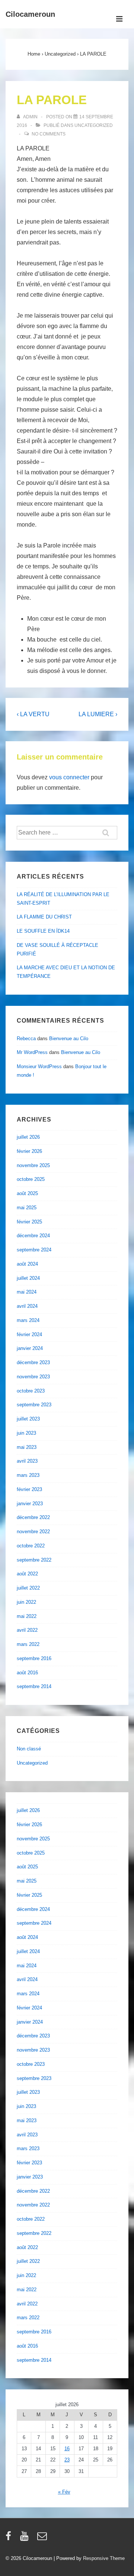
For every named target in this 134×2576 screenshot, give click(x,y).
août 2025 (27, 1193)
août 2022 (27, 1574)
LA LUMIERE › (98, 714)
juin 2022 (26, 1602)
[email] (43, 2538)
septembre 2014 (34, 1686)
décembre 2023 (33, 1362)
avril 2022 (27, 1630)
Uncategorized (94, 125)
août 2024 (27, 1264)
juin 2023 (26, 1433)
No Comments (49, 134)
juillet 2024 (28, 1278)
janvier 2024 (30, 1348)
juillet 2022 (28, 1588)
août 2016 (27, 1673)
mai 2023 (27, 1447)
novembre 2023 (33, 1377)
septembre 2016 (34, 1658)
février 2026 (29, 1151)
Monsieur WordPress (39, 1066)
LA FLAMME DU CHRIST (44, 917)
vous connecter (69, 777)
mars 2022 (28, 1644)
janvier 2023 (30, 1504)
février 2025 (29, 1222)
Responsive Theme (104, 2558)
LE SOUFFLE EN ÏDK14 (43, 931)
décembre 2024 (33, 1236)
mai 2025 (27, 1208)
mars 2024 (28, 1320)
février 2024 (29, 1334)
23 (67, 2460)
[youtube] (26, 2538)
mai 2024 (27, 1292)
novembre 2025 (33, 1165)
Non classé (29, 1749)
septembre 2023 (34, 1405)
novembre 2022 (33, 1532)
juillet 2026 (28, 1137)
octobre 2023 (31, 1391)
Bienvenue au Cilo (69, 1038)
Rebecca (26, 1038)
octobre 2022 (31, 1546)
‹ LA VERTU (33, 714)
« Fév (64, 2492)
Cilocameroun (30, 14)
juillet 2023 (28, 1419)
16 (67, 2449)
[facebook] (10, 2538)
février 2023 (29, 1489)
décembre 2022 (33, 1517)
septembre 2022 (34, 1560)
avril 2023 (27, 1461)
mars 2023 (28, 1475)
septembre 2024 (34, 1250)
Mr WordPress (32, 1052)
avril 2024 (27, 1306)
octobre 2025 (31, 1179)
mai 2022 (27, 1616)
